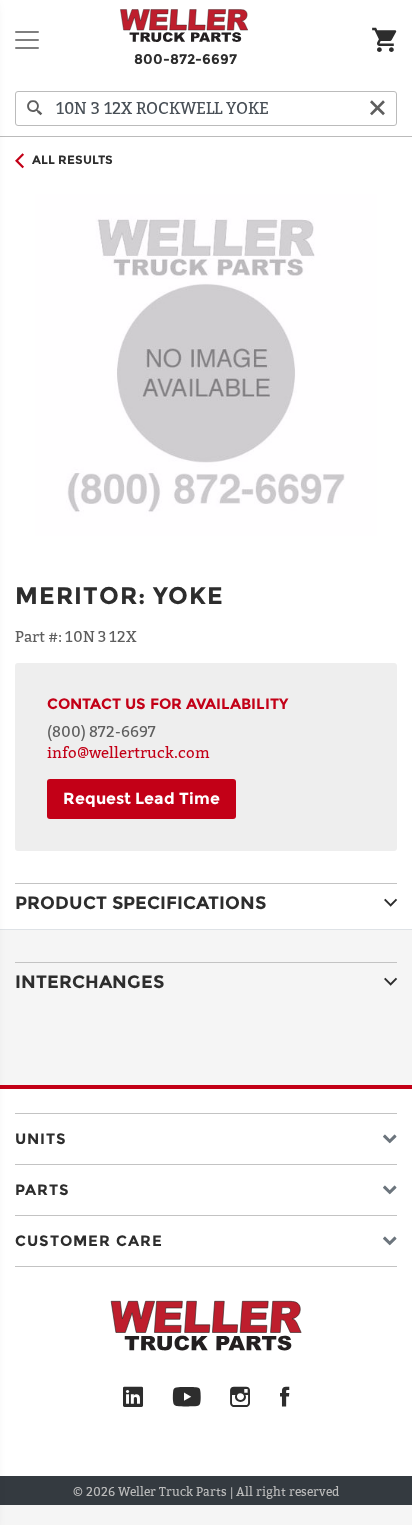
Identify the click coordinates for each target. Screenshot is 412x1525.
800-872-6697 (185, 59)
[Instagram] (240, 1398)
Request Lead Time (141, 798)
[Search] (35, 108)
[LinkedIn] (133, 1398)
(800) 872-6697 (101, 731)
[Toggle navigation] (27, 40)
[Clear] (377, 108)
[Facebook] (284, 1398)
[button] (206, 1134)
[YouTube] (186, 1398)
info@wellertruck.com (128, 752)
